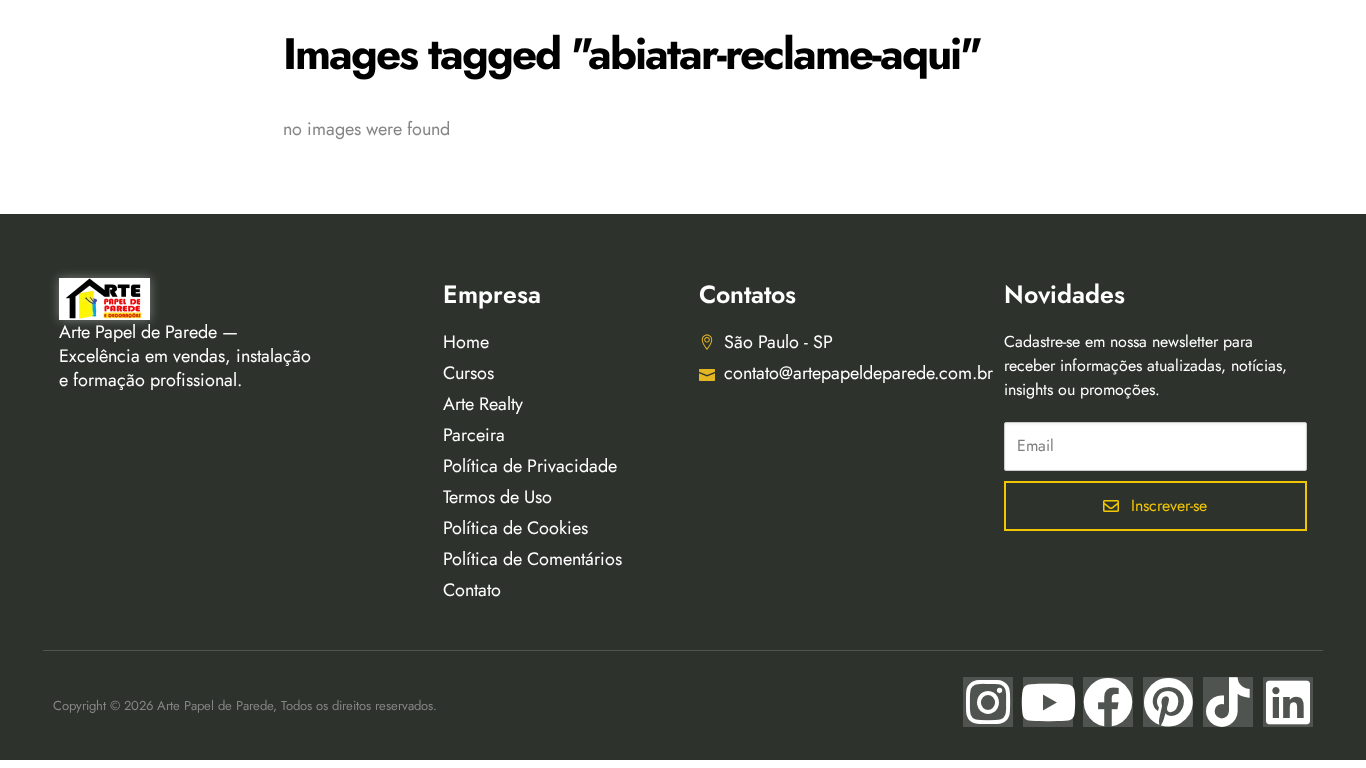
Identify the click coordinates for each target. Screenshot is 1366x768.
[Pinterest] (1168, 702)
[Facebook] (1108, 702)
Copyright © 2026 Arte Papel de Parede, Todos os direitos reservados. (245, 705)
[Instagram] (988, 702)
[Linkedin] (1288, 702)
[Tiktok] (1228, 702)
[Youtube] (1048, 702)
